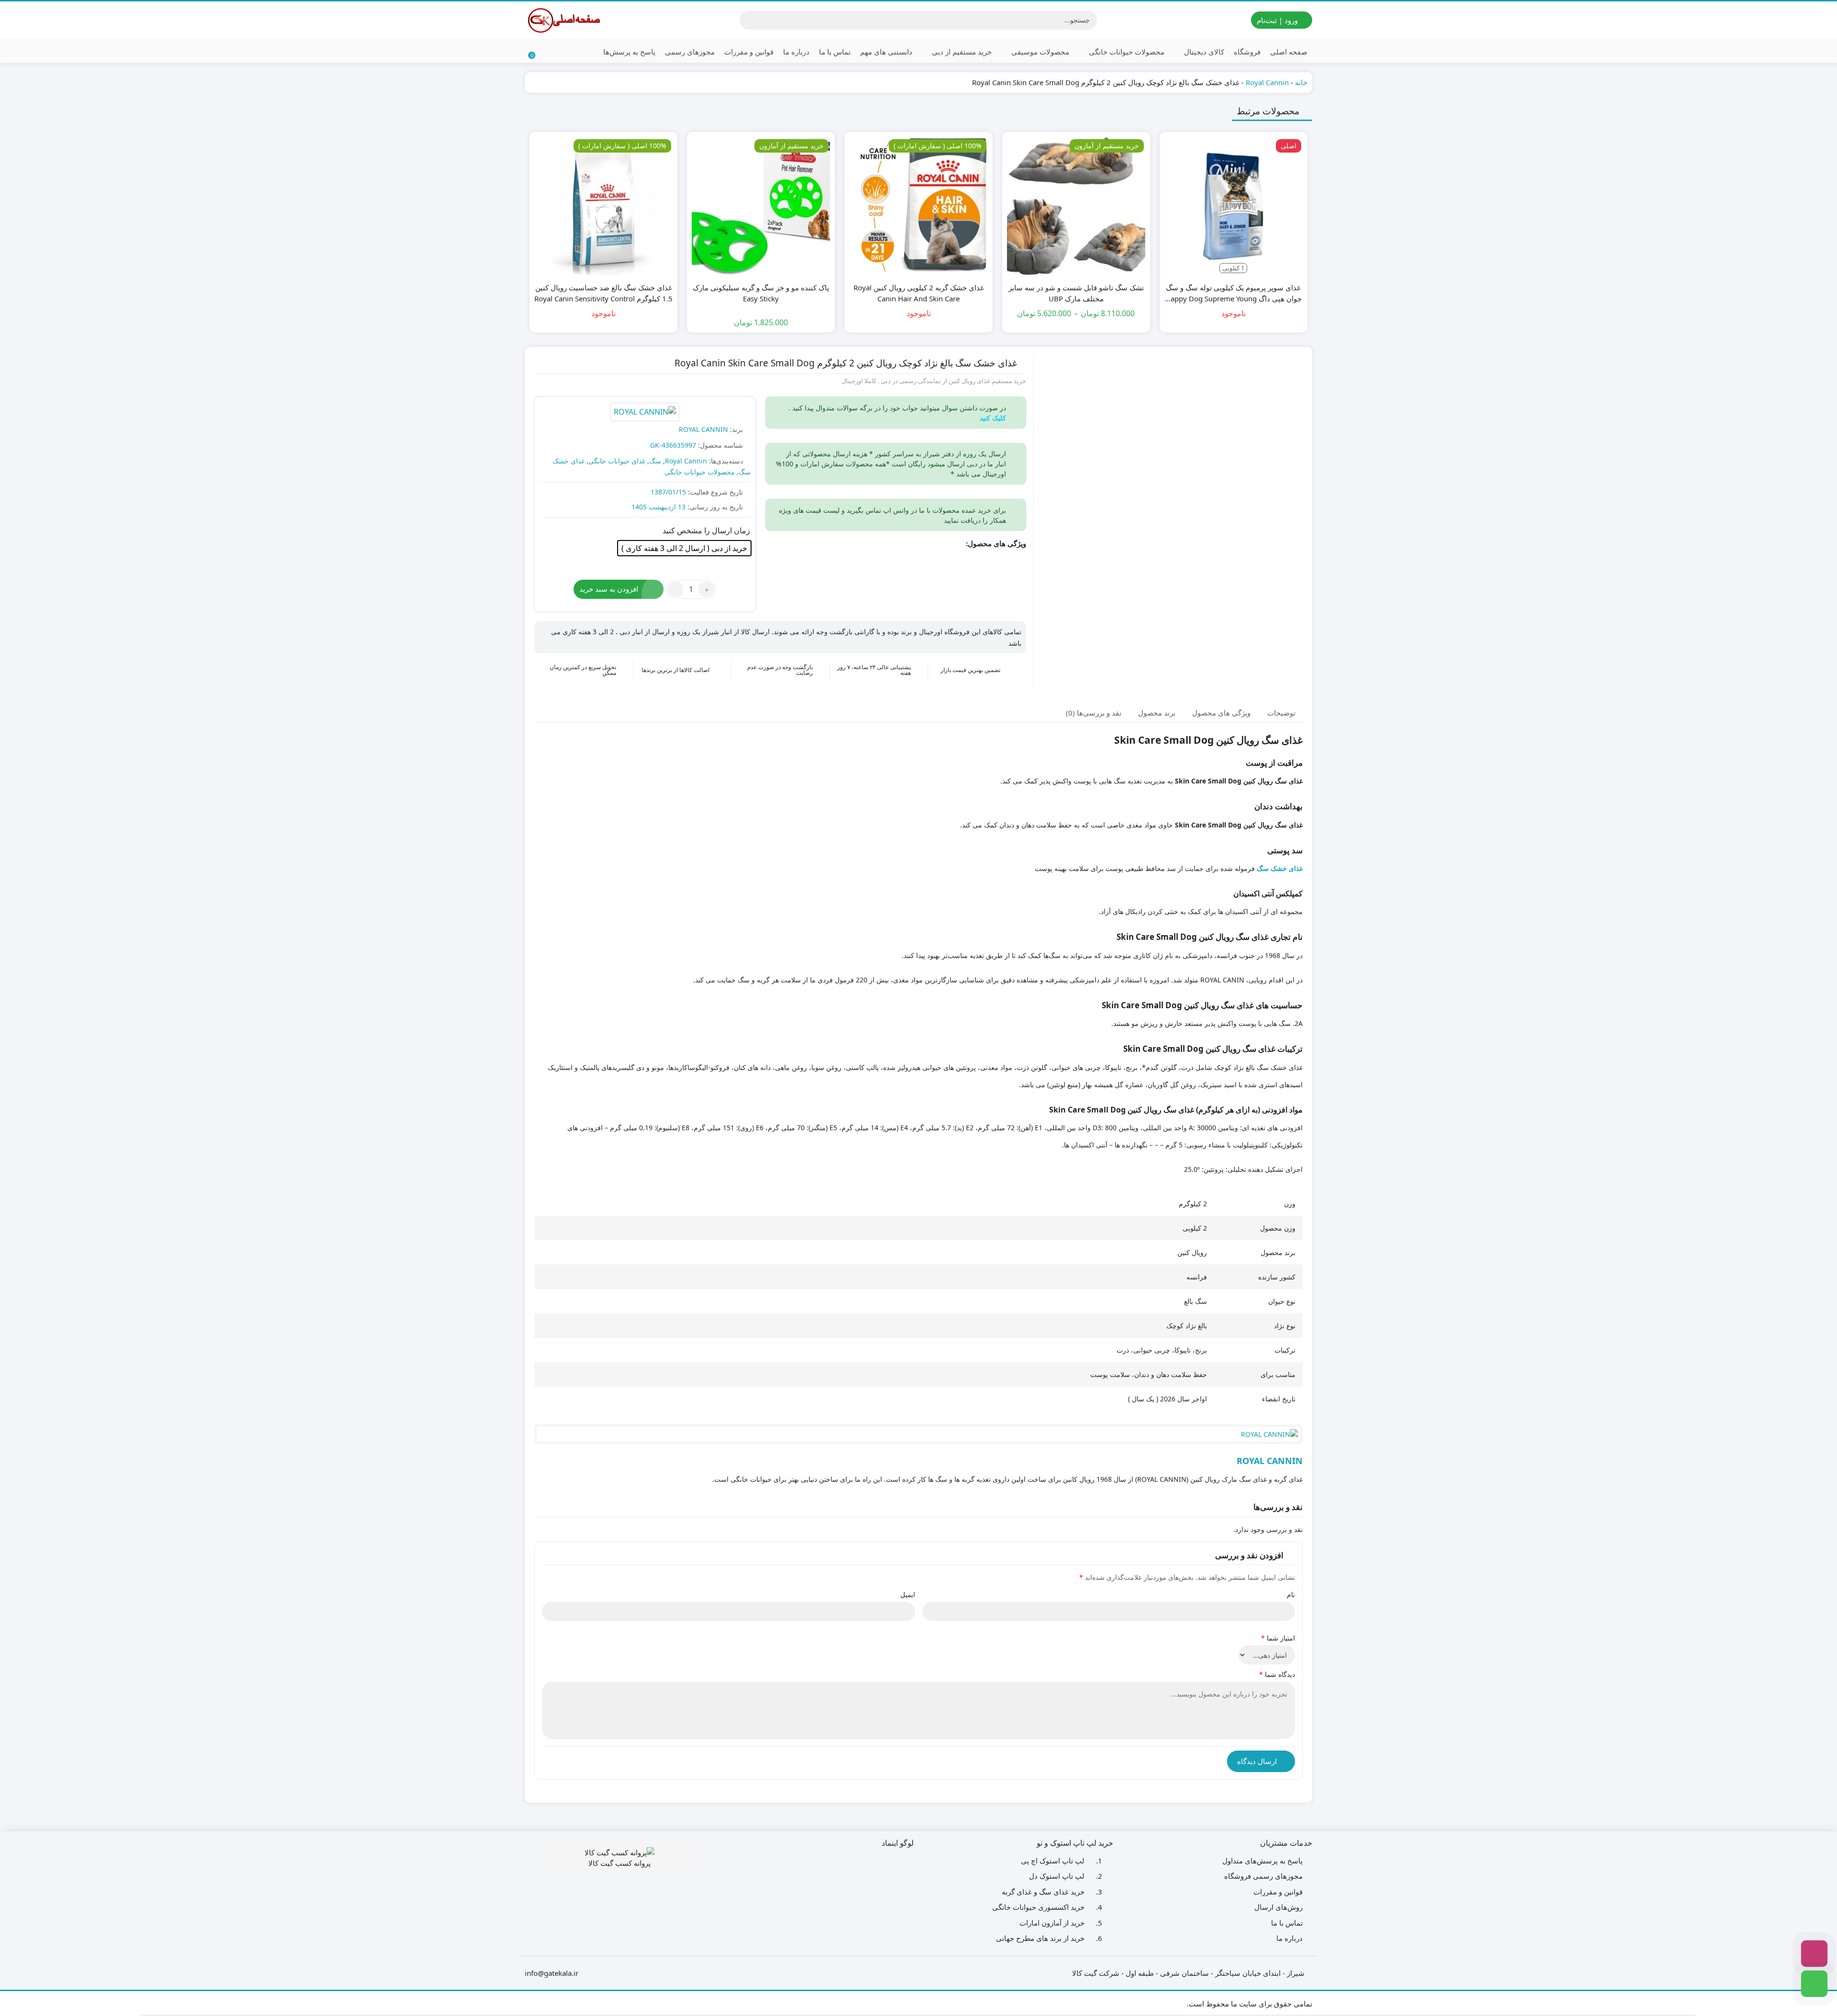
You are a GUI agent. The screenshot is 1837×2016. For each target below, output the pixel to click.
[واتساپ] (1814, 1984)
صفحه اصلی (1289, 52)
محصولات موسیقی (1039, 52)
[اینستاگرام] (1814, 1954)
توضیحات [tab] (1281, 712)
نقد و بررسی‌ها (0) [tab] (1094, 712)
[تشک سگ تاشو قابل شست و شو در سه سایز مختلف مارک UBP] (1076, 206)
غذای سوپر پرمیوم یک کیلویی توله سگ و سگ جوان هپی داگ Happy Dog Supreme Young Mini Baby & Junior (1234, 293)
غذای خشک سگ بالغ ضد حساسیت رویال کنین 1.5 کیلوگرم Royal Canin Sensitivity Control (603, 293)
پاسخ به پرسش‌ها (629, 52)
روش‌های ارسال (1278, 1907)
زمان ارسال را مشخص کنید (706, 530)
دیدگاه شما (1277, 1674)
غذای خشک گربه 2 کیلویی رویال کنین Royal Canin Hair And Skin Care (919, 293)
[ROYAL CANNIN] (645, 413)
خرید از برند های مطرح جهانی (1040, 1938)
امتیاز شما (1278, 1638)
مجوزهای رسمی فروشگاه (1263, 1876)
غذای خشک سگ (1280, 868)
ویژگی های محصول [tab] (1221, 712)
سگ (655, 461)
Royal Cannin (1267, 82)
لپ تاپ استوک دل (1057, 1876)
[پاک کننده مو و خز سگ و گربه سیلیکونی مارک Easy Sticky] (761, 206)
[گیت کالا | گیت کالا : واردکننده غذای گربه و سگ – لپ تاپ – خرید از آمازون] (563, 20)
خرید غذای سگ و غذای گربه (1043, 1892)
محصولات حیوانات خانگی (1126, 52)
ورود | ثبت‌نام (1278, 20)
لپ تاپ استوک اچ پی (1053, 1861)
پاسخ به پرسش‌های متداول (1262, 1861)
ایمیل (908, 1594)
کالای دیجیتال (1203, 52)
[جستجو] (748, 20)
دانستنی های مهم (886, 52)
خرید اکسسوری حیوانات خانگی (1038, 1907)
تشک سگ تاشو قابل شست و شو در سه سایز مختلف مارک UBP (1076, 293)
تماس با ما (835, 52)
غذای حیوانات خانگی (617, 461)
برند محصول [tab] (1157, 712)
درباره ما (796, 52)
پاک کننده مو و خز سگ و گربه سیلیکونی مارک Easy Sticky (761, 293)
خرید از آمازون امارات (1052, 1923)
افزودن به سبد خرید (609, 589)
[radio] (684, 548)
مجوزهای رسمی (690, 52)
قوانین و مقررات (749, 52)
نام (1291, 1594)
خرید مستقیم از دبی (961, 52)
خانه (1301, 82)
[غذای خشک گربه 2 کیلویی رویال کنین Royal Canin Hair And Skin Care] (918, 206)
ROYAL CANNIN (703, 429)
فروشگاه (1247, 52)
